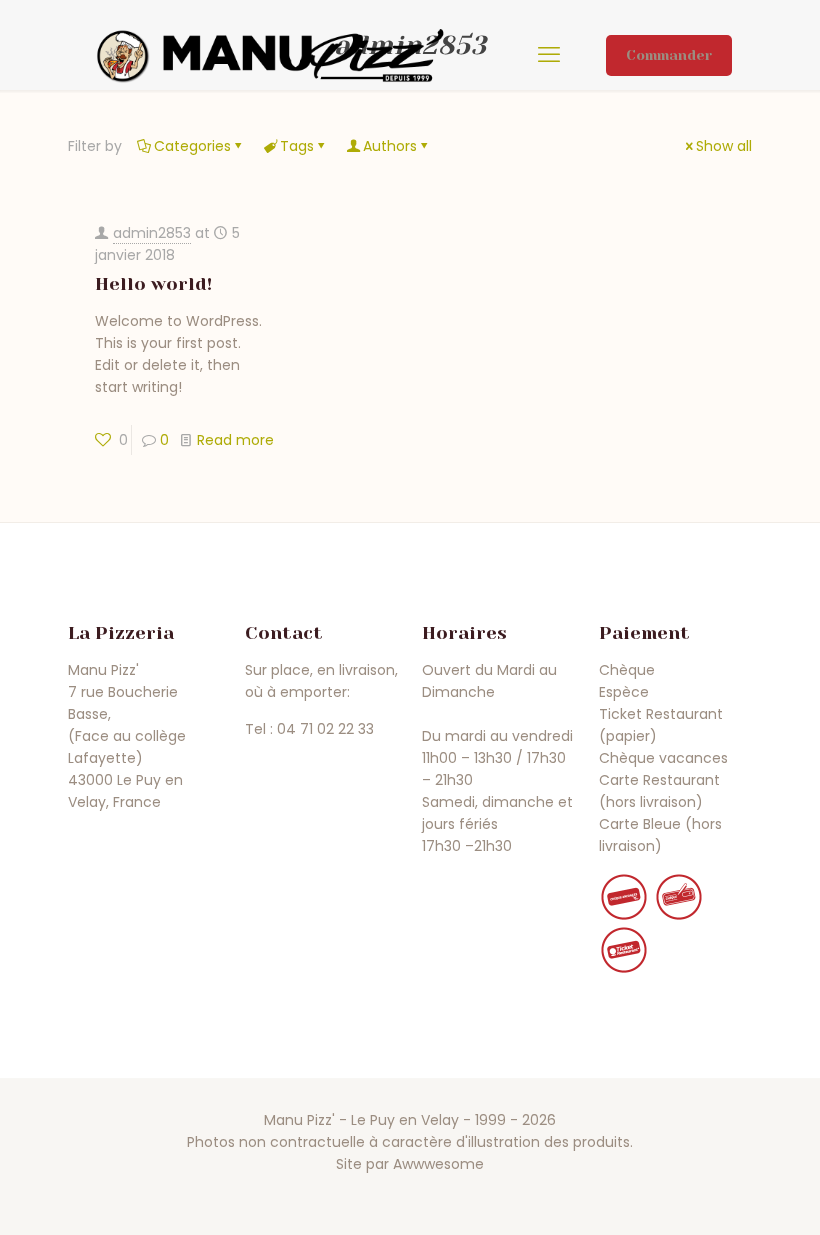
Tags (297, 146)
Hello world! (153, 284)
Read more (235, 440)
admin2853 (152, 233)
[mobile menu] (549, 55)
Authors (390, 146)
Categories (192, 146)
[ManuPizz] (270, 55)
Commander (669, 55)
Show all (724, 146)
